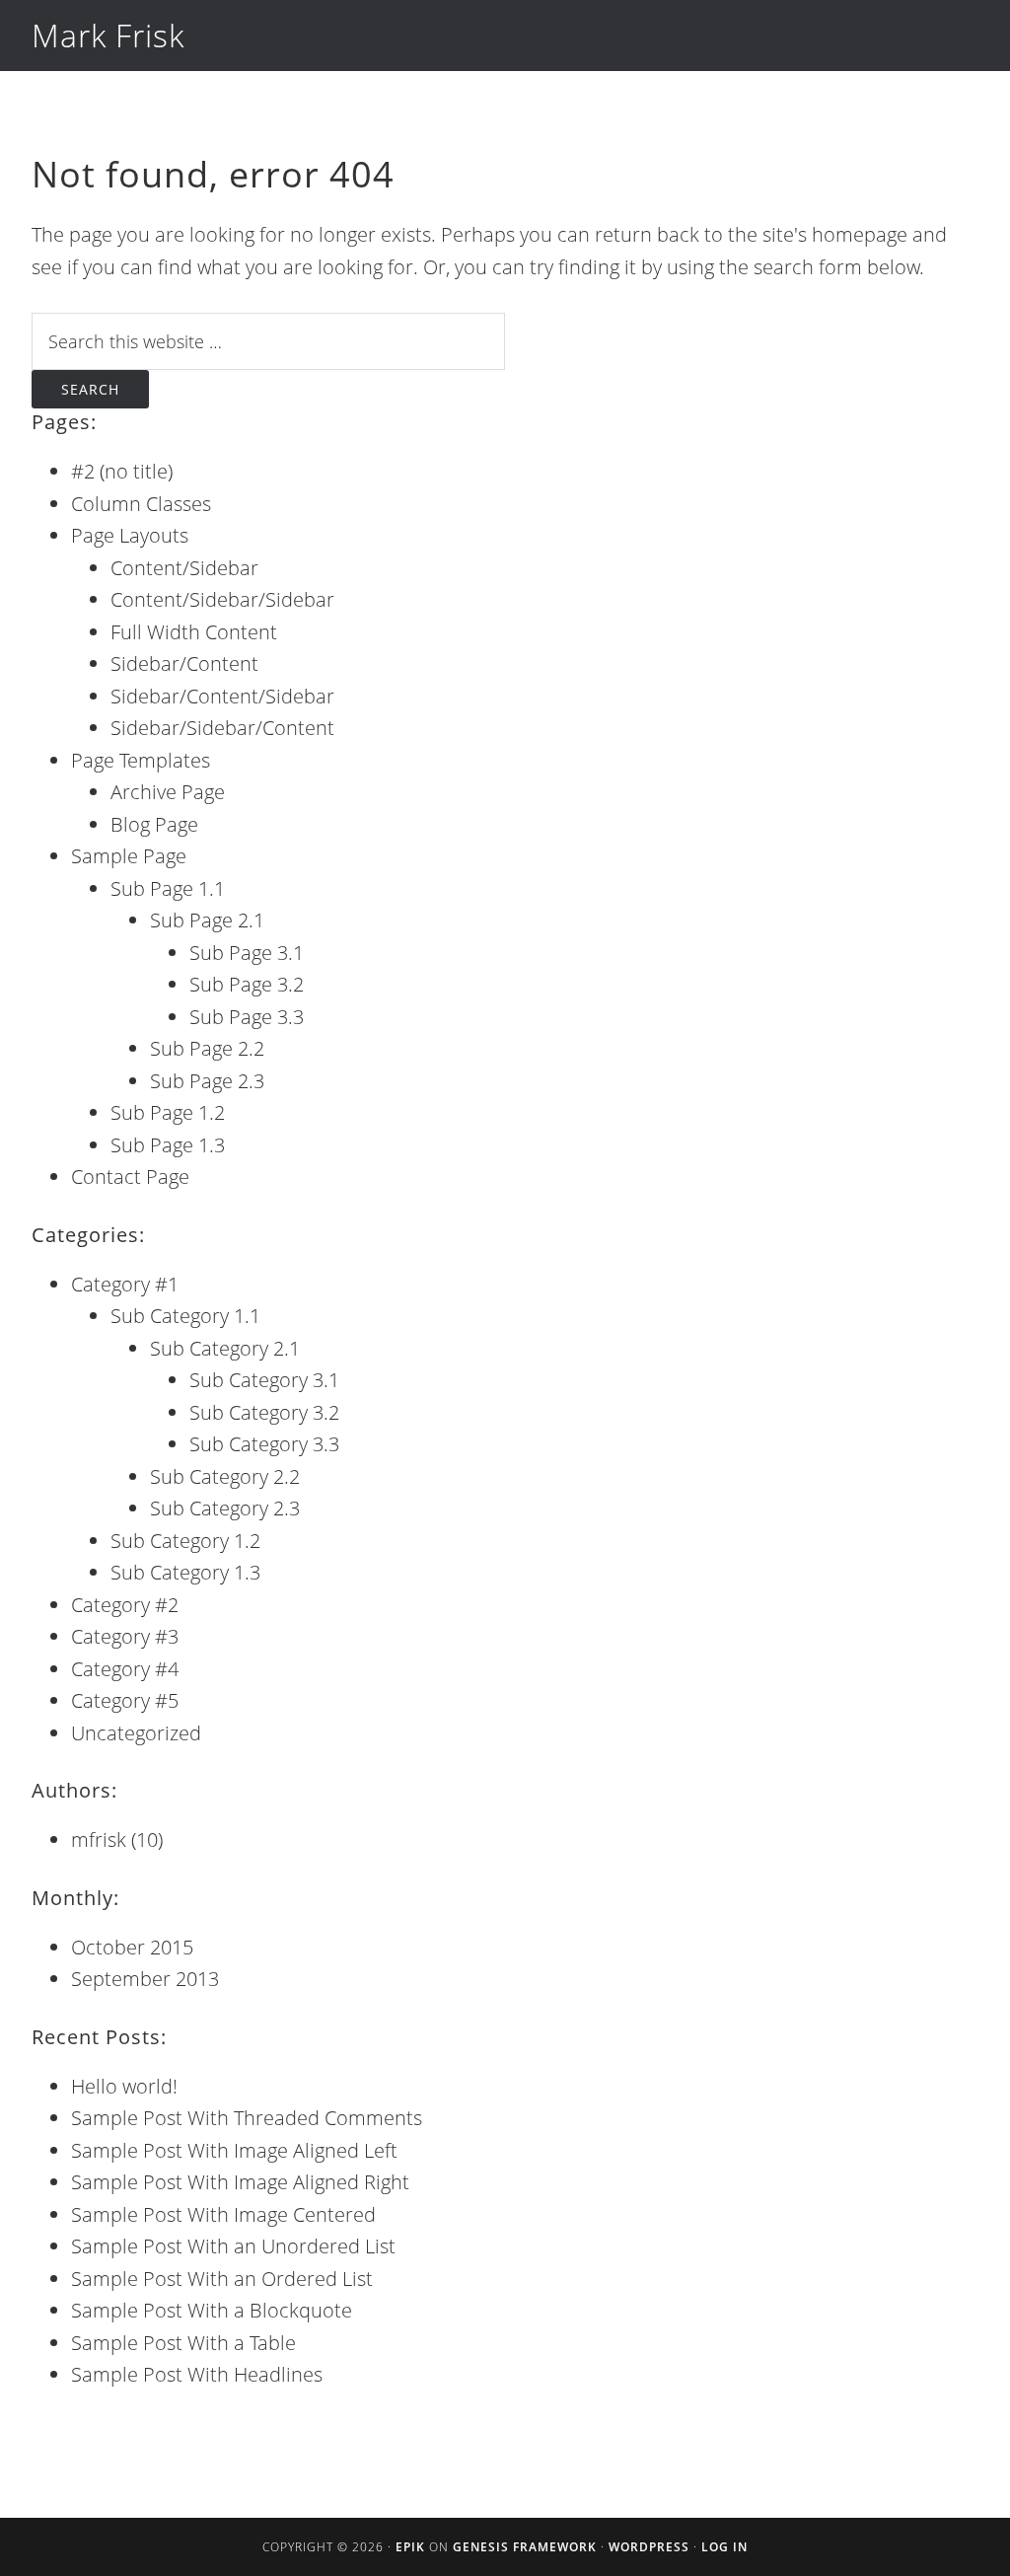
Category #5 (125, 1700)
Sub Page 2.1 (207, 920)
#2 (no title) (122, 471)
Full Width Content (194, 632)
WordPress (649, 2547)
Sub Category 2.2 (225, 1476)
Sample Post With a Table (183, 2343)
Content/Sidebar (184, 568)
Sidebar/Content (184, 663)
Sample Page (129, 856)
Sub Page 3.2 (247, 984)
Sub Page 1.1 (168, 888)
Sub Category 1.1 (185, 1316)
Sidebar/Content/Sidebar (222, 696)
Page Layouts (130, 535)
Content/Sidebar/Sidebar (222, 599)
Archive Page (168, 792)
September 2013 (145, 1979)
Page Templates (141, 760)
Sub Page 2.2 (207, 1048)
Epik (410, 2547)
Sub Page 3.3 (247, 1017)
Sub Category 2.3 (225, 1508)
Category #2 (125, 1605)
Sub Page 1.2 (168, 1112)
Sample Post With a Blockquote (212, 2310)
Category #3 (125, 1636)
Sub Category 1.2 (185, 1541)
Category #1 (125, 1284)
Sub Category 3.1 (264, 1380)
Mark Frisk (108, 35)
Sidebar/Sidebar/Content (222, 728)
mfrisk (99, 1840)
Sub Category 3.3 (264, 1444)
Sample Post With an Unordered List (233, 2246)
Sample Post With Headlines (197, 2374)
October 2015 (132, 1947)
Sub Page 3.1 (247, 953)
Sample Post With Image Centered (223, 2214)
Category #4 (125, 1669)
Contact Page (130, 1177)
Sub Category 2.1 (225, 1348)
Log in (724, 2547)
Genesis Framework (525, 2547)
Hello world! (124, 2086)
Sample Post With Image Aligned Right (240, 2182)
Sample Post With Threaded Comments (247, 2118)
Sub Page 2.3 (207, 1081)
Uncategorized (136, 1733)
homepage (860, 234)
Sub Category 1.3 (185, 1572)
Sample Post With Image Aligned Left (234, 2150)
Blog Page (154, 824)
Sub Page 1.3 (168, 1145)
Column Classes (141, 504)
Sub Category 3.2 (264, 1412)
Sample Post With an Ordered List (222, 2279)
